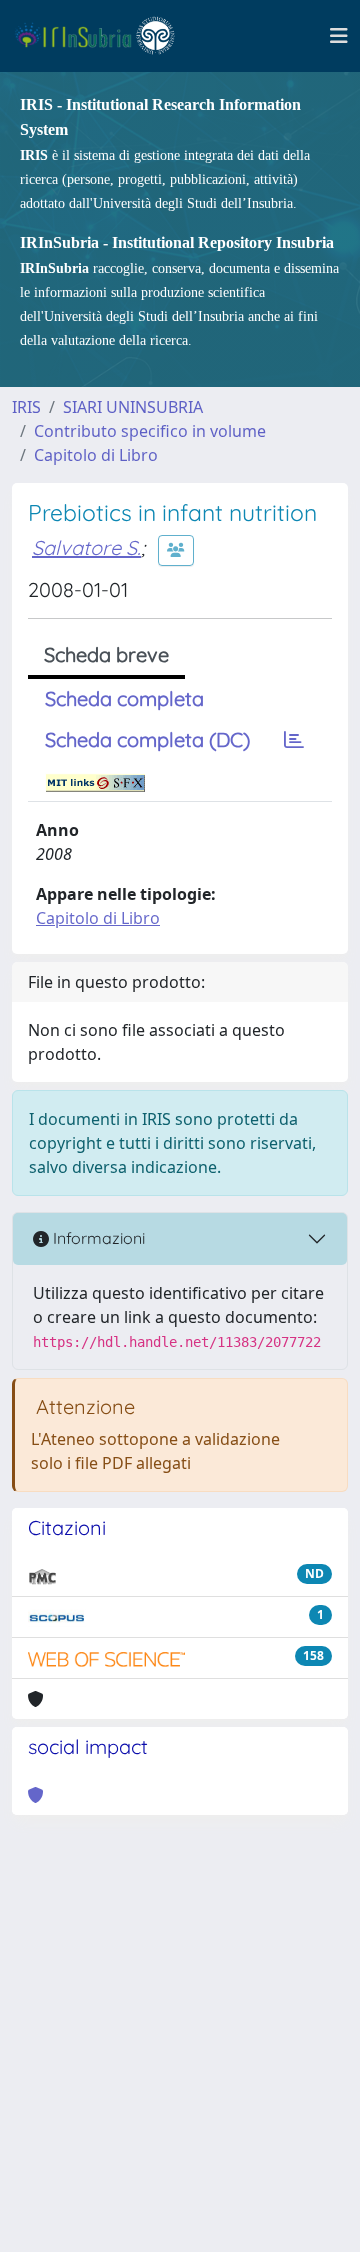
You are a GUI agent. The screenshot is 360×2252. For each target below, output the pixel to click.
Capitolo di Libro (96, 455)
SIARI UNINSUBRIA (133, 407)
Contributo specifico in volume (150, 431)
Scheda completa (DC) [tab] (147, 739)
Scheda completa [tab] (124, 698)
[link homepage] (103, 36)
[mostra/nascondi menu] (339, 36)
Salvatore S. (86, 547)
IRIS (26, 407)
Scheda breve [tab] (106, 654)
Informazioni (97, 1238)
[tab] (294, 740)
